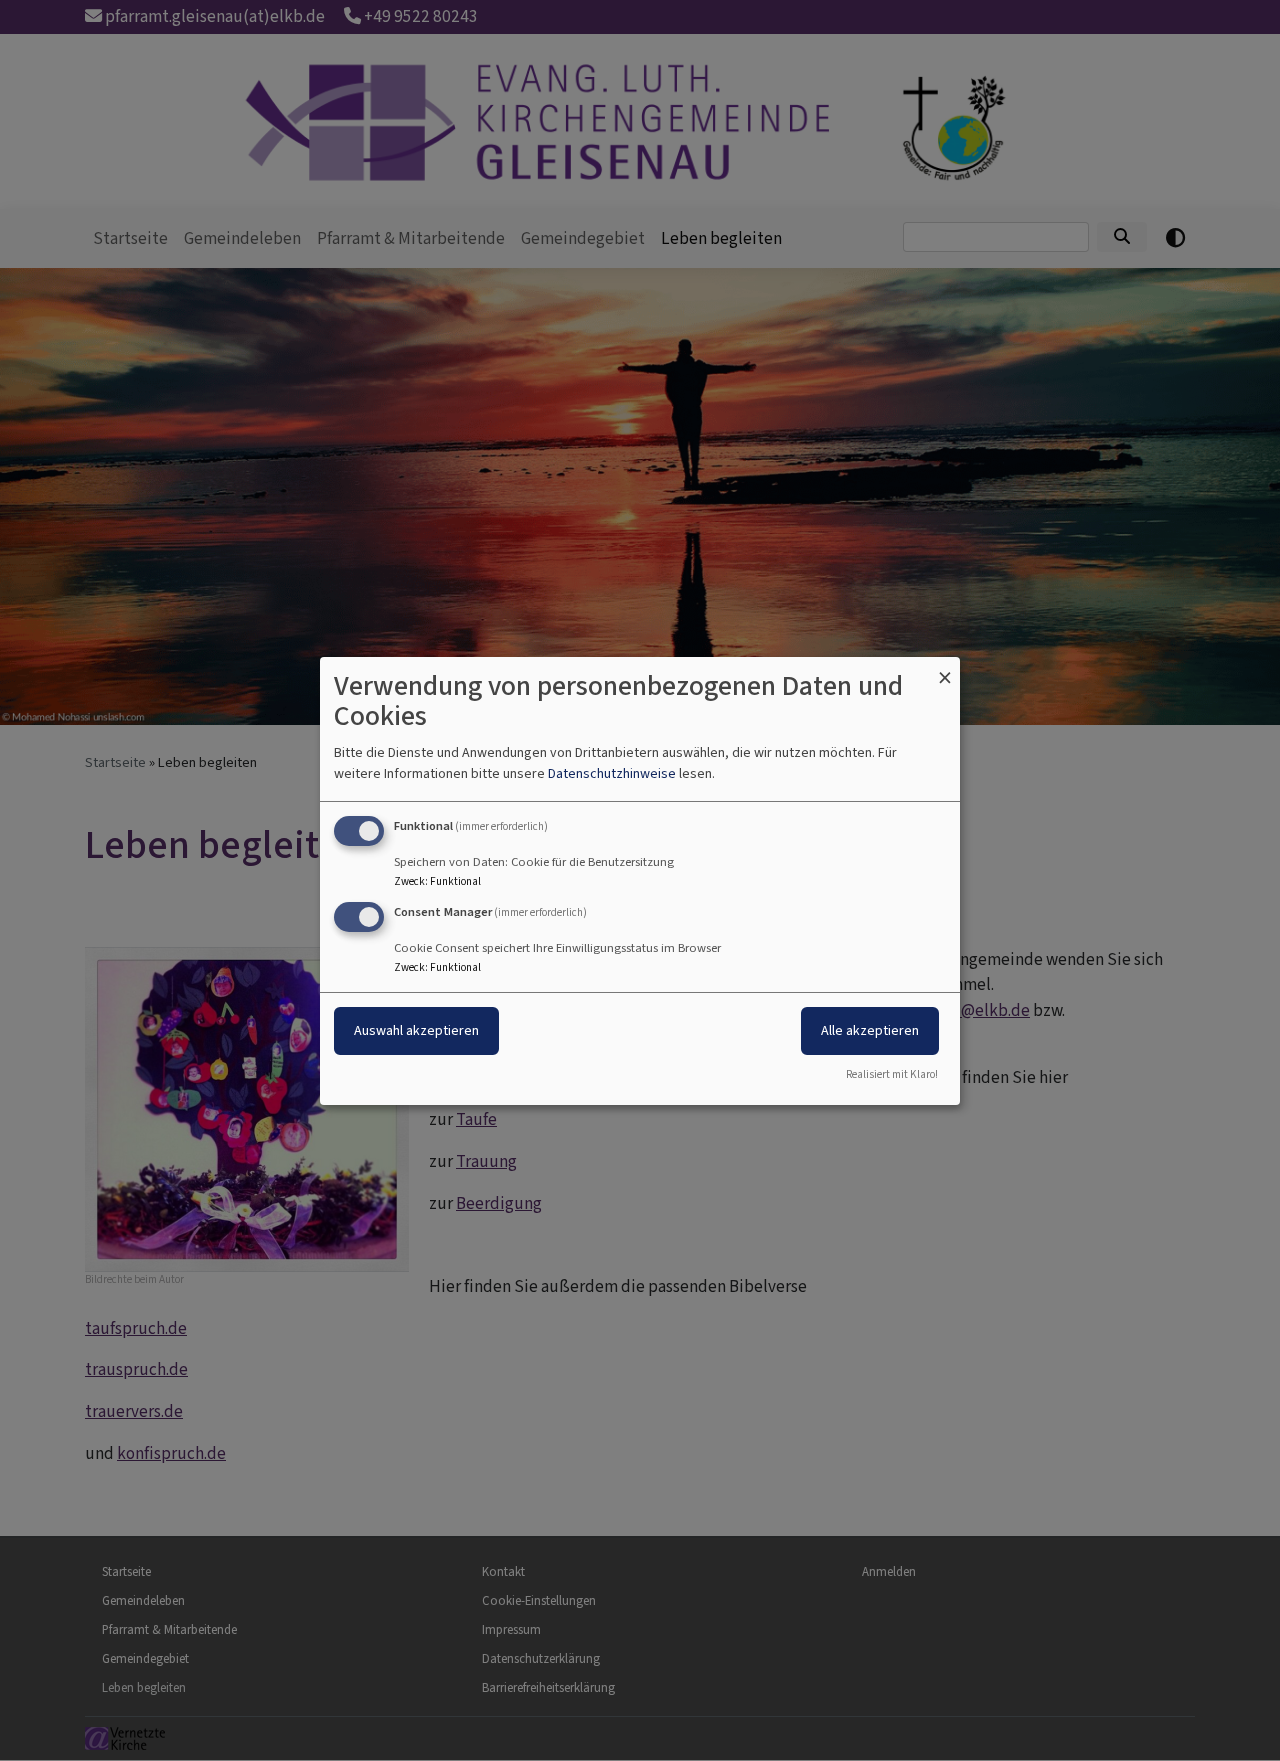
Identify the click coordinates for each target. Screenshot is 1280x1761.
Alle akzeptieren (870, 1030)
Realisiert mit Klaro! (892, 1074)
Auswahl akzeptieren (416, 1030)
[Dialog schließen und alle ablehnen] (945, 668)
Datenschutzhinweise (612, 773)
